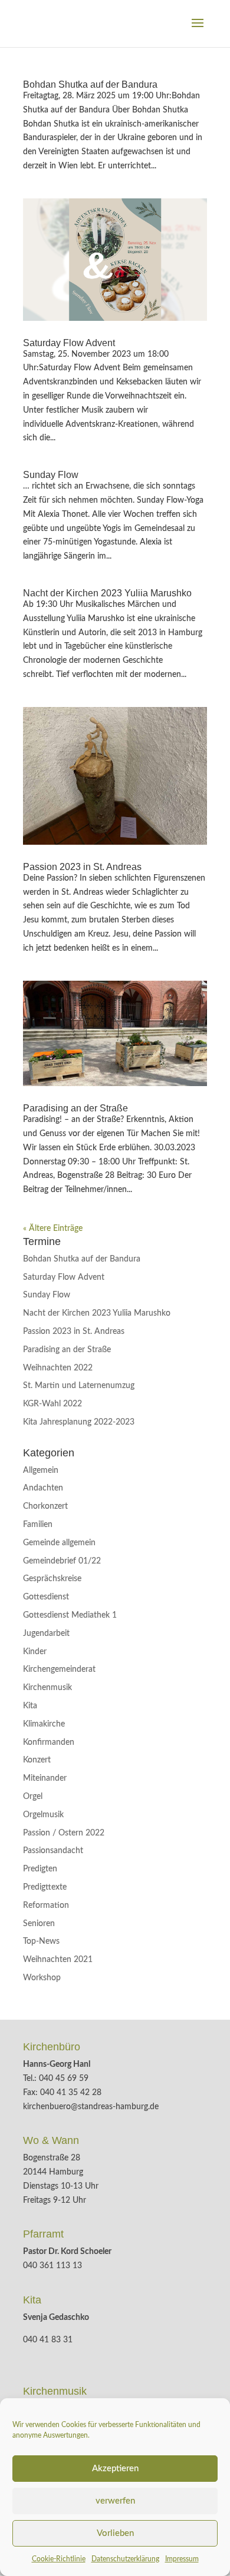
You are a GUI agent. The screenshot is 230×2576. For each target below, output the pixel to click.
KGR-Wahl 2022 (52, 1404)
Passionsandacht (53, 1851)
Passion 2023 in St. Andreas (82, 867)
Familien (38, 1525)
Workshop (42, 1978)
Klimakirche (44, 1724)
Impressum (182, 2559)
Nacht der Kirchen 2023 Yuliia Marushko (107, 593)
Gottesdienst (46, 1597)
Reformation (46, 1906)
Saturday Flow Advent (69, 343)
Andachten (43, 1488)
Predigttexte (45, 1887)
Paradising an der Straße (75, 1108)
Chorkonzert (45, 1506)
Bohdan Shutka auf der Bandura (90, 84)
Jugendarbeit (46, 1634)
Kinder (35, 1652)
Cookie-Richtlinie (59, 2559)
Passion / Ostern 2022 (64, 1833)
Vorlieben (115, 2533)
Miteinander (45, 1778)
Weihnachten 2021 (58, 1960)
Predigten (40, 1869)
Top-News (41, 1941)
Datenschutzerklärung (125, 2559)
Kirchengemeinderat (59, 1669)
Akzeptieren (115, 2469)
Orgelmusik (43, 1815)
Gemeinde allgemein (59, 1543)
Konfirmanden (49, 1742)
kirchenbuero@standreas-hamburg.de (91, 2107)
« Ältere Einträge (53, 1229)
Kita (30, 1706)
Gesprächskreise (52, 1579)
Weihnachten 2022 (58, 1368)
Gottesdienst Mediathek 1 (70, 1615)
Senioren (39, 1924)
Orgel (33, 1797)
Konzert (37, 1760)
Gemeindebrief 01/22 (62, 1561)
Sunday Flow (51, 475)
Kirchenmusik (47, 1688)
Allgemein (41, 1470)
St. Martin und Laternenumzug (79, 1386)
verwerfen (115, 2501)
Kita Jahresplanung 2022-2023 (79, 1422)
